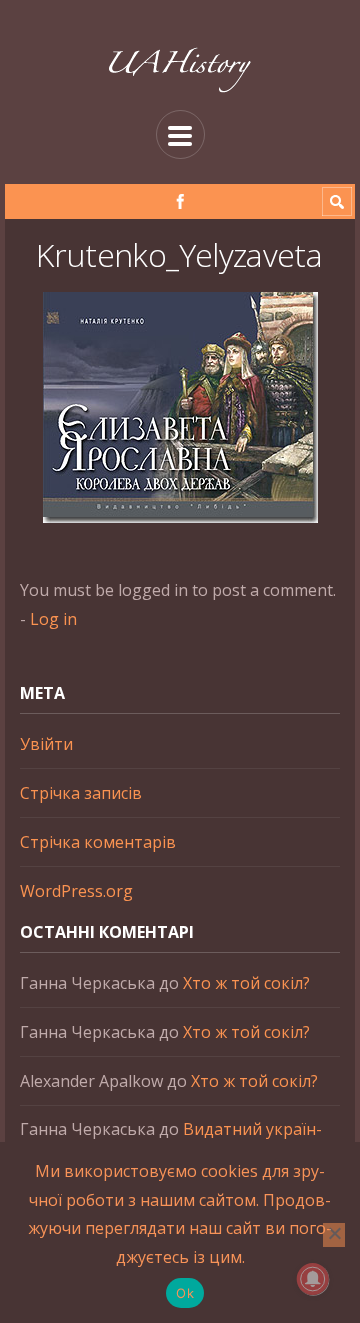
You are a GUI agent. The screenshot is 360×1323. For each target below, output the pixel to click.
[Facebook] (180, 201)
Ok (185, 1293)
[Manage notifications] (313, 1279)
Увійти (46, 744)
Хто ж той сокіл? (246, 983)
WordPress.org (76, 891)
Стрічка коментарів (98, 842)
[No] (334, 1235)
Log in (53, 619)
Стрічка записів (81, 793)
